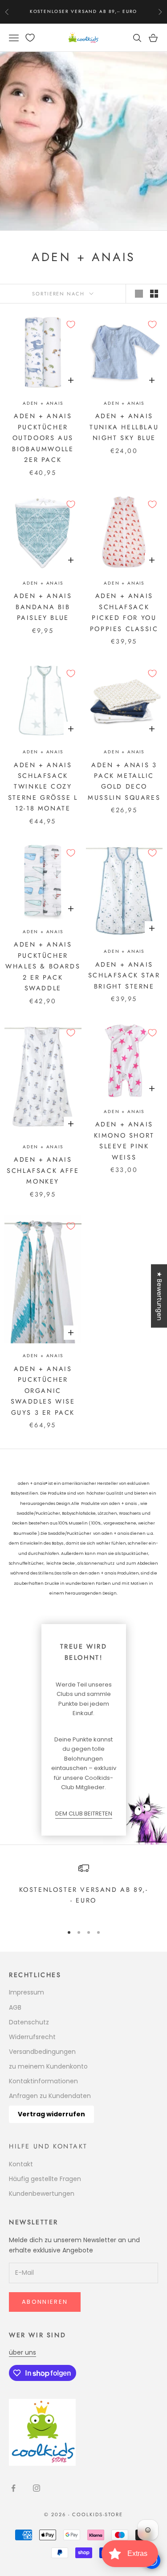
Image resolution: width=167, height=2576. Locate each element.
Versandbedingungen (42, 2052)
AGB (15, 2007)
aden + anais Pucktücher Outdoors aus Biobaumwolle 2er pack (43, 438)
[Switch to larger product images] (139, 294)
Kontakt (21, 2164)
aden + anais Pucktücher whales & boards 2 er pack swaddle (43, 966)
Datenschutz (29, 2022)
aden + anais (43, 403)
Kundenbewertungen (42, 2194)
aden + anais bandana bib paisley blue (43, 607)
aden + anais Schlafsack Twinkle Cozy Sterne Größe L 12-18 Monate (43, 787)
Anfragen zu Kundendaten (50, 2096)
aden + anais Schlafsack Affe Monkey (43, 1170)
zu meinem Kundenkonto (48, 2066)
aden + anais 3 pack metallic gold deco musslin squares (124, 781)
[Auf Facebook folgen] (13, 2488)
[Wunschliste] (30, 38)
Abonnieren (45, 2302)
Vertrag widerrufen (51, 2114)
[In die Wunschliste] (71, 324)
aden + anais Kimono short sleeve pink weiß (124, 1141)
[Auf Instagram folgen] (37, 2488)
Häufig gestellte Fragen (45, 2179)
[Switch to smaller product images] (154, 294)
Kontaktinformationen (43, 2081)
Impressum (26, 1992)
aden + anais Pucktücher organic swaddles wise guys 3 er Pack (43, 1391)
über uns (22, 2352)
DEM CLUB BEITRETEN (84, 1814)
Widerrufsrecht (32, 2037)
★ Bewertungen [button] (159, 1296)
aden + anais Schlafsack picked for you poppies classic (124, 612)
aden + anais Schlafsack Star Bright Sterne (124, 975)
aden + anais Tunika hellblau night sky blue (124, 427)
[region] (83, 1890)
